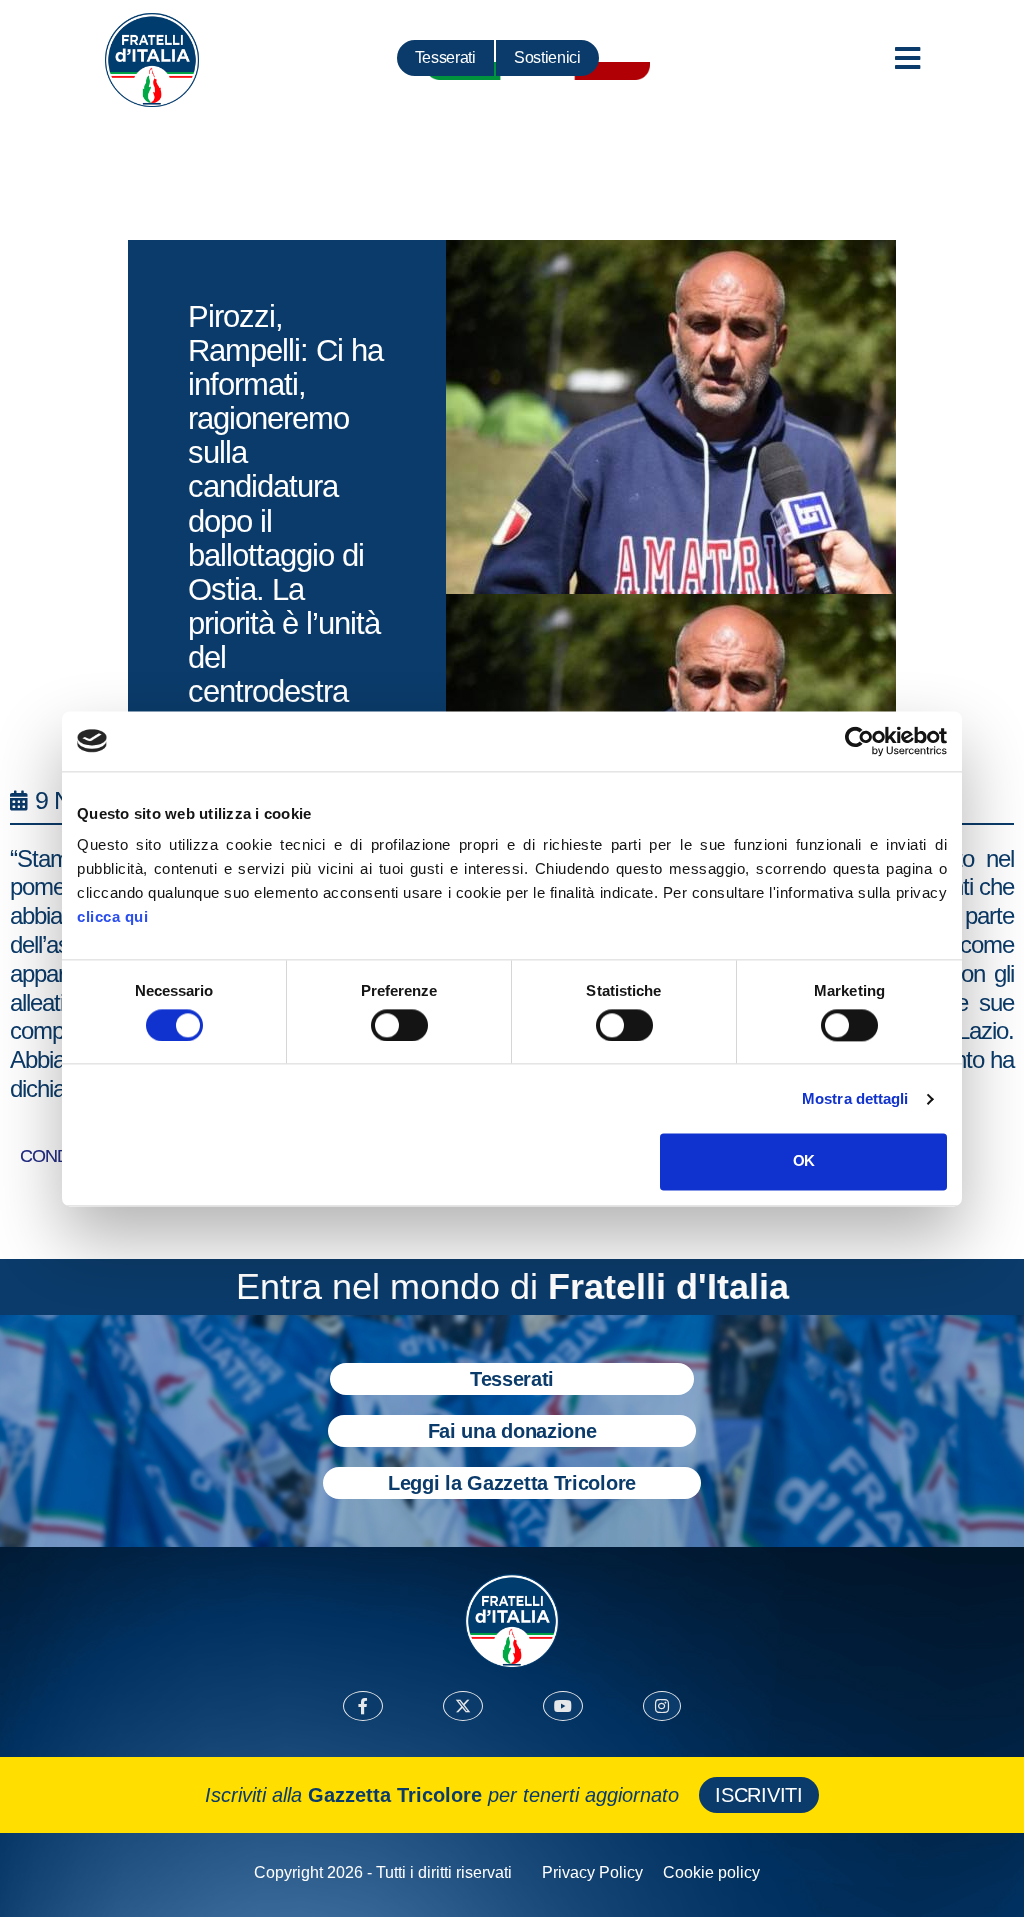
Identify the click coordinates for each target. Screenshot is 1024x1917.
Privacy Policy (592, 1872)
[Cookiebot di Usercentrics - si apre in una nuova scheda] (859, 741)
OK (803, 1161)
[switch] (399, 1025)
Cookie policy (711, 1872)
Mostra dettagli (855, 1098)
